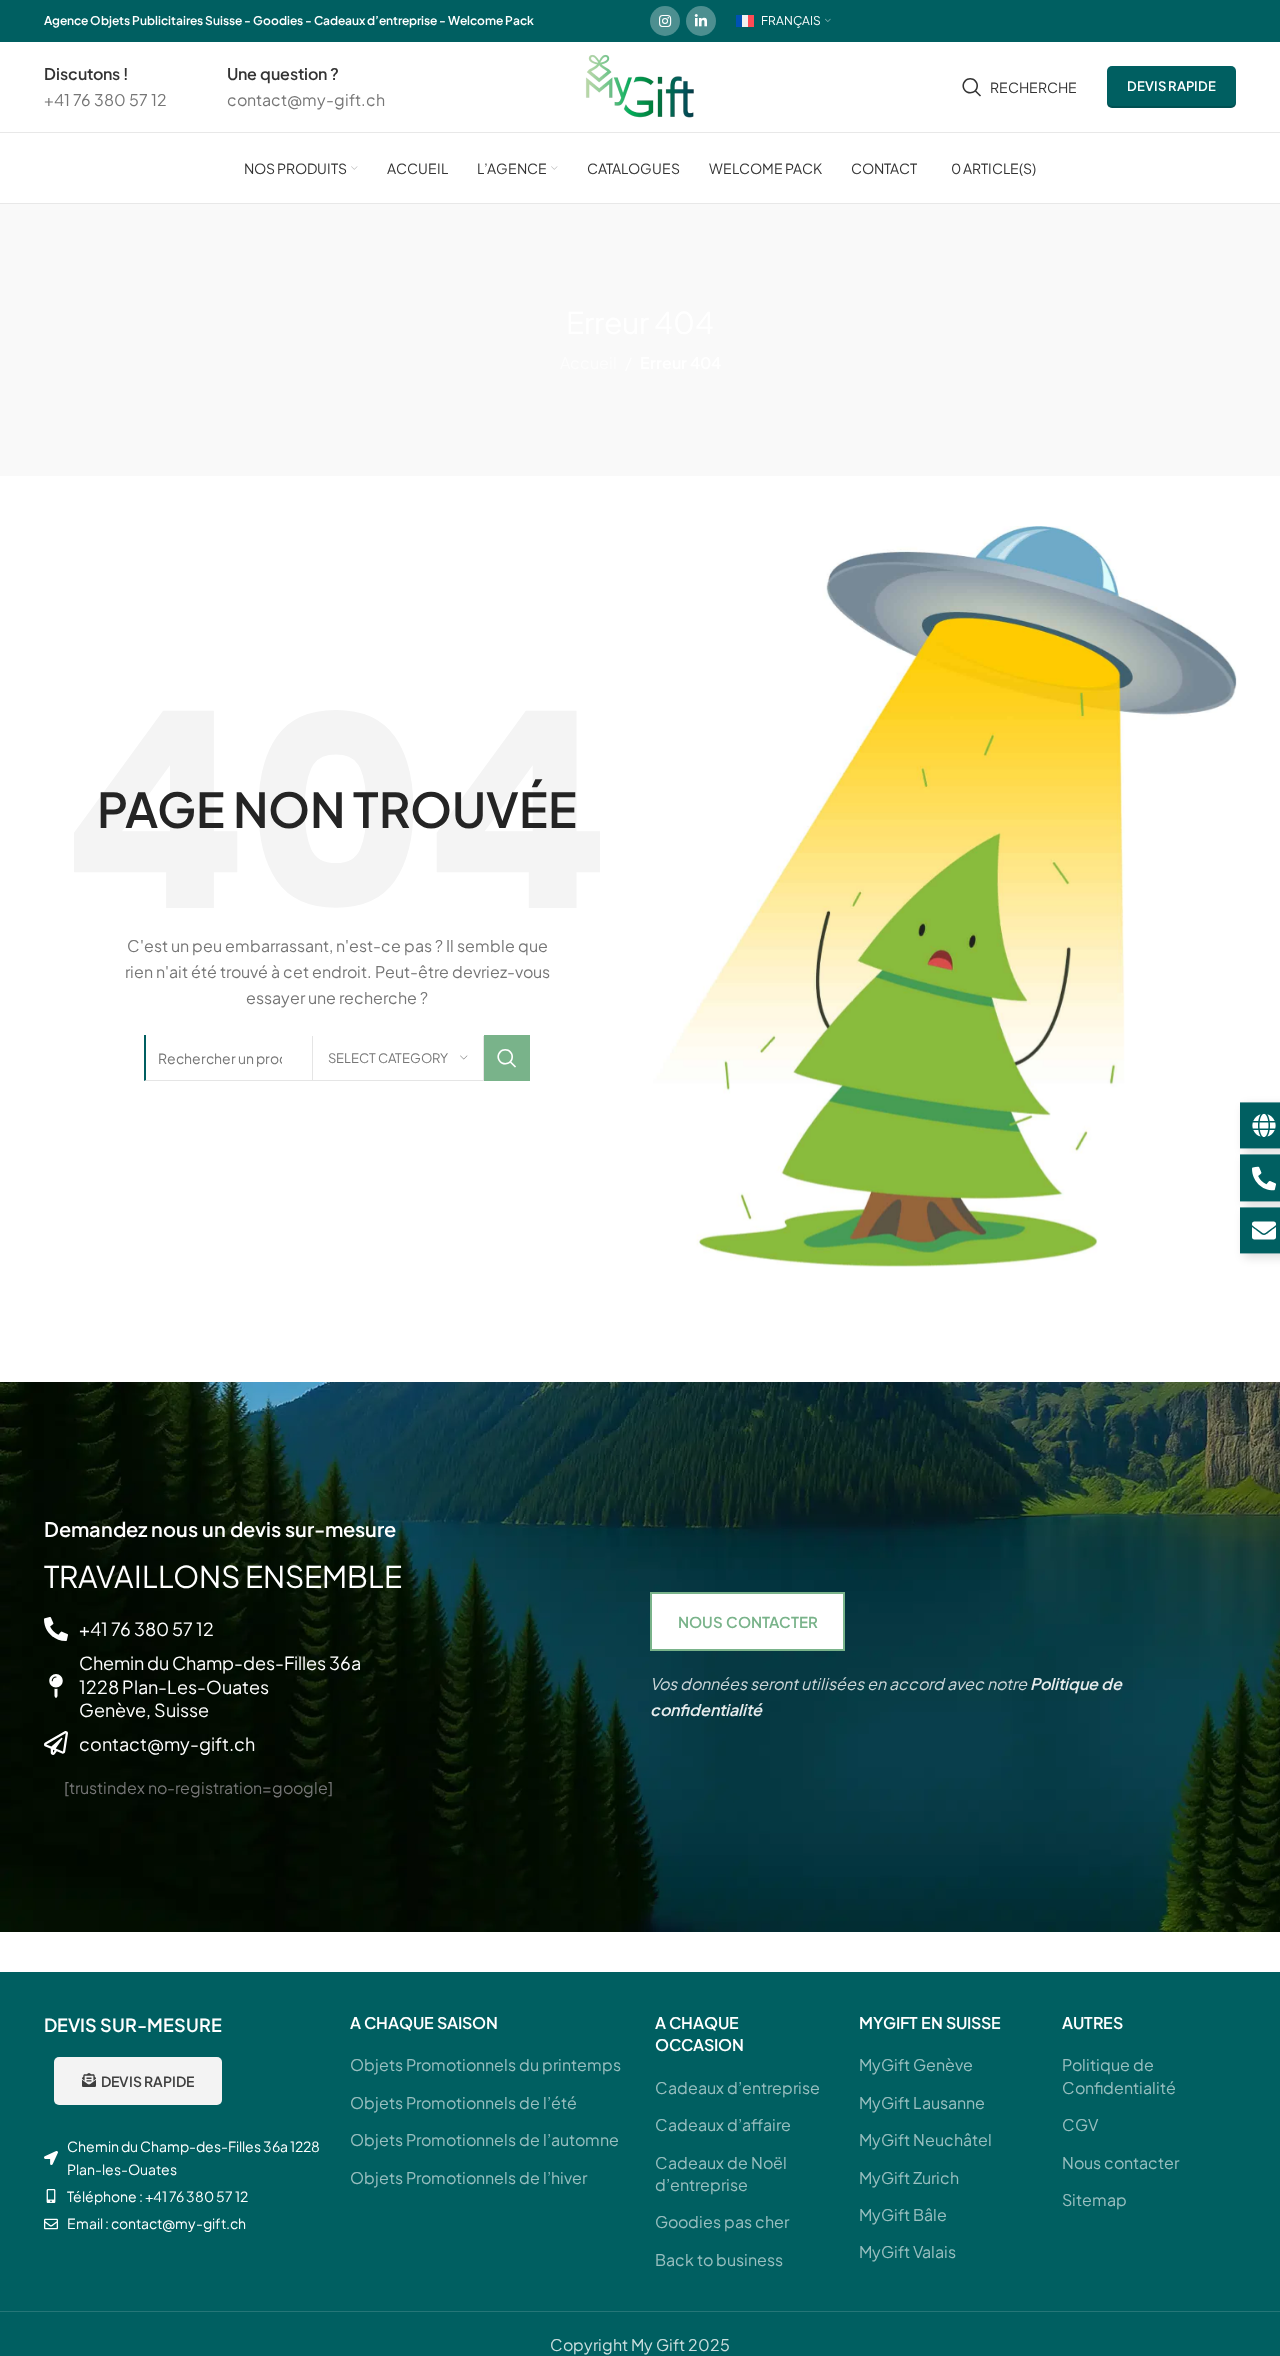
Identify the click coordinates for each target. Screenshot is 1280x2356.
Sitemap (1094, 2199)
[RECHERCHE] (507, 1058)
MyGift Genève (916, 2064)
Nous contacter (1120, 2162)
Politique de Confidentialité (1119, 2075)
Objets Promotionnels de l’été (463, 2102)
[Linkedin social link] (701, 21)
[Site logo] (640, 84)
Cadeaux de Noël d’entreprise (721, 2173)
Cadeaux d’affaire (723, 2124)
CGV (1080, 2124)
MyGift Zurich (909, 2177)
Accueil (588, 362)
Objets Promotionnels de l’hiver (468, 2177)
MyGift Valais (907, 2251)
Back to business (719, 2259)
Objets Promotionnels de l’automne (484, 2139)
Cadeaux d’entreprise (737, 2087)
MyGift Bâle (903, 2214)
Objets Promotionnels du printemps (485, 2064)
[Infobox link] (105, 86)
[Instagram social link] (665, 21)
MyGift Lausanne (922, 2102)
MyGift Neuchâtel (925, 2139)
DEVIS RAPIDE (1171, 86)
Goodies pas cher (722, 2221)
